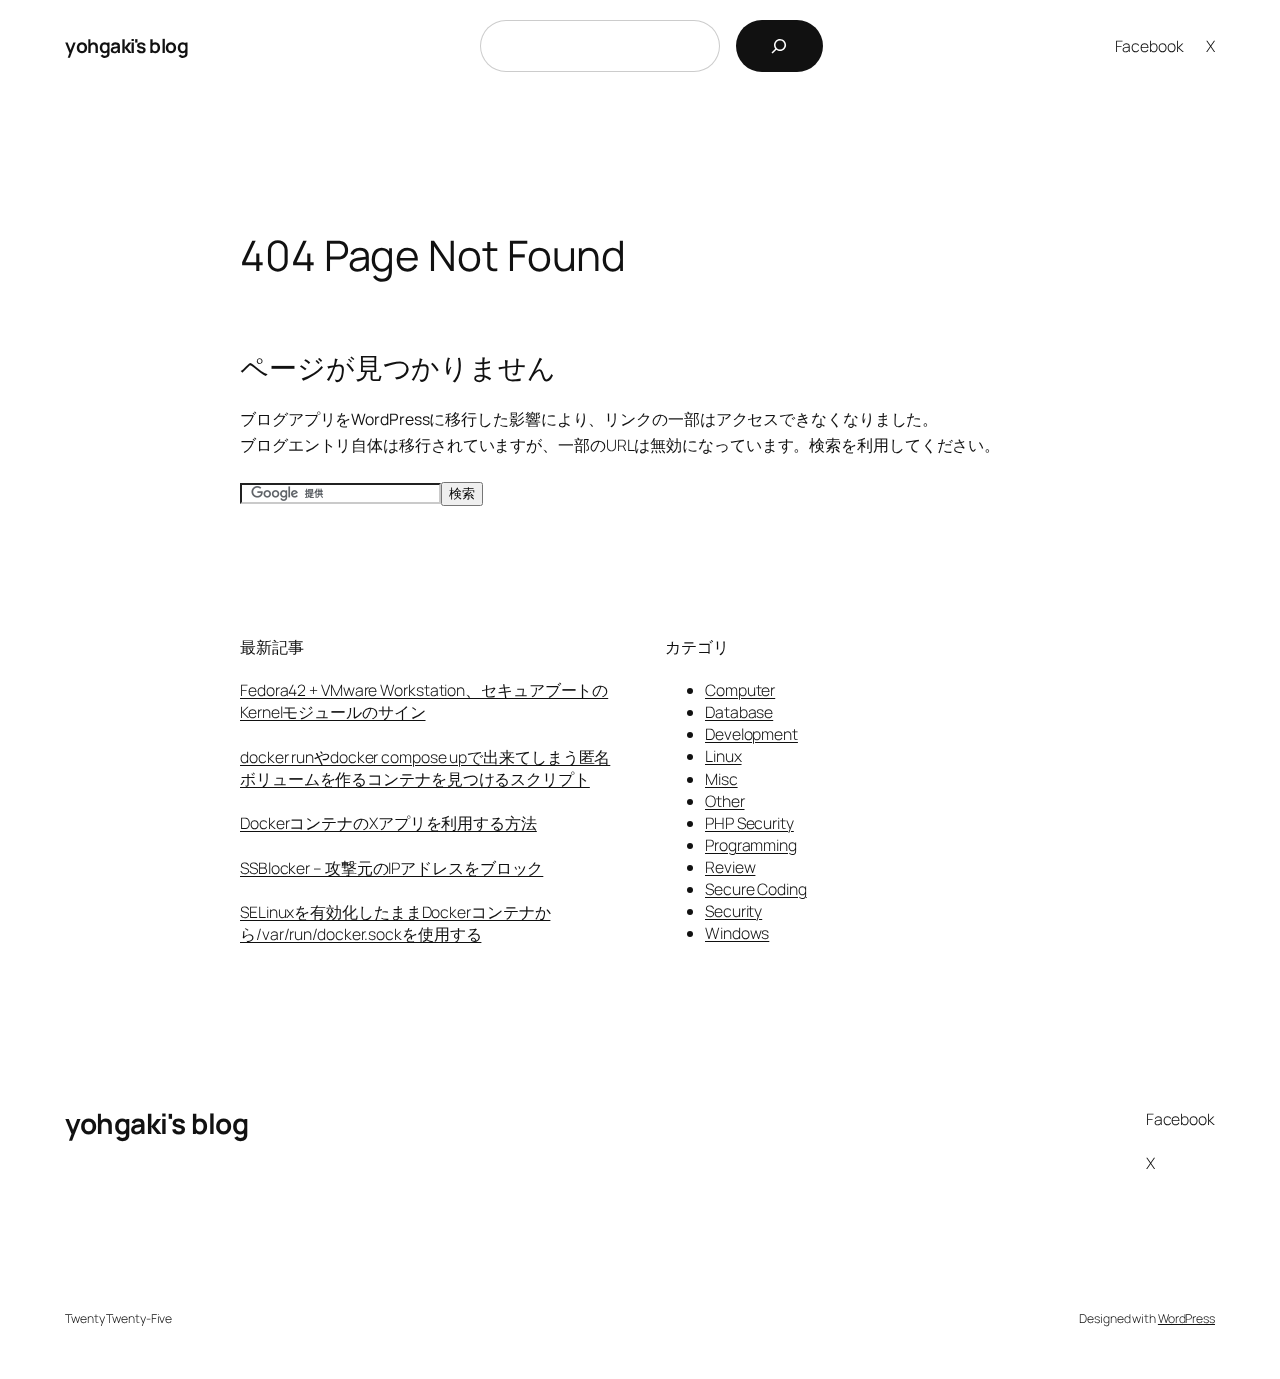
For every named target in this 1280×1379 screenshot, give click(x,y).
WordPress (1186, 1318)
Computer (740, 690)
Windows (737, 933)
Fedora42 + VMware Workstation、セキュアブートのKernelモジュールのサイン (424, 701)
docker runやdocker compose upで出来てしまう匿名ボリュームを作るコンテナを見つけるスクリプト (425, 768)
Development (751, 734)
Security (733, 911)
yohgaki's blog (126, 45)
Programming (751, 845)
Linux (723, 756)
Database (739, 712)
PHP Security (749, 823)
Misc (721, 779)
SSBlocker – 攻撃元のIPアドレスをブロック (391, 868)
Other (725, 801)
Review (730, 867)
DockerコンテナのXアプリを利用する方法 (388, 823)
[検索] (779, 46)
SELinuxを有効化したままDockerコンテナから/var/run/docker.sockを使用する (395, 923)
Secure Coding (756, 889)
